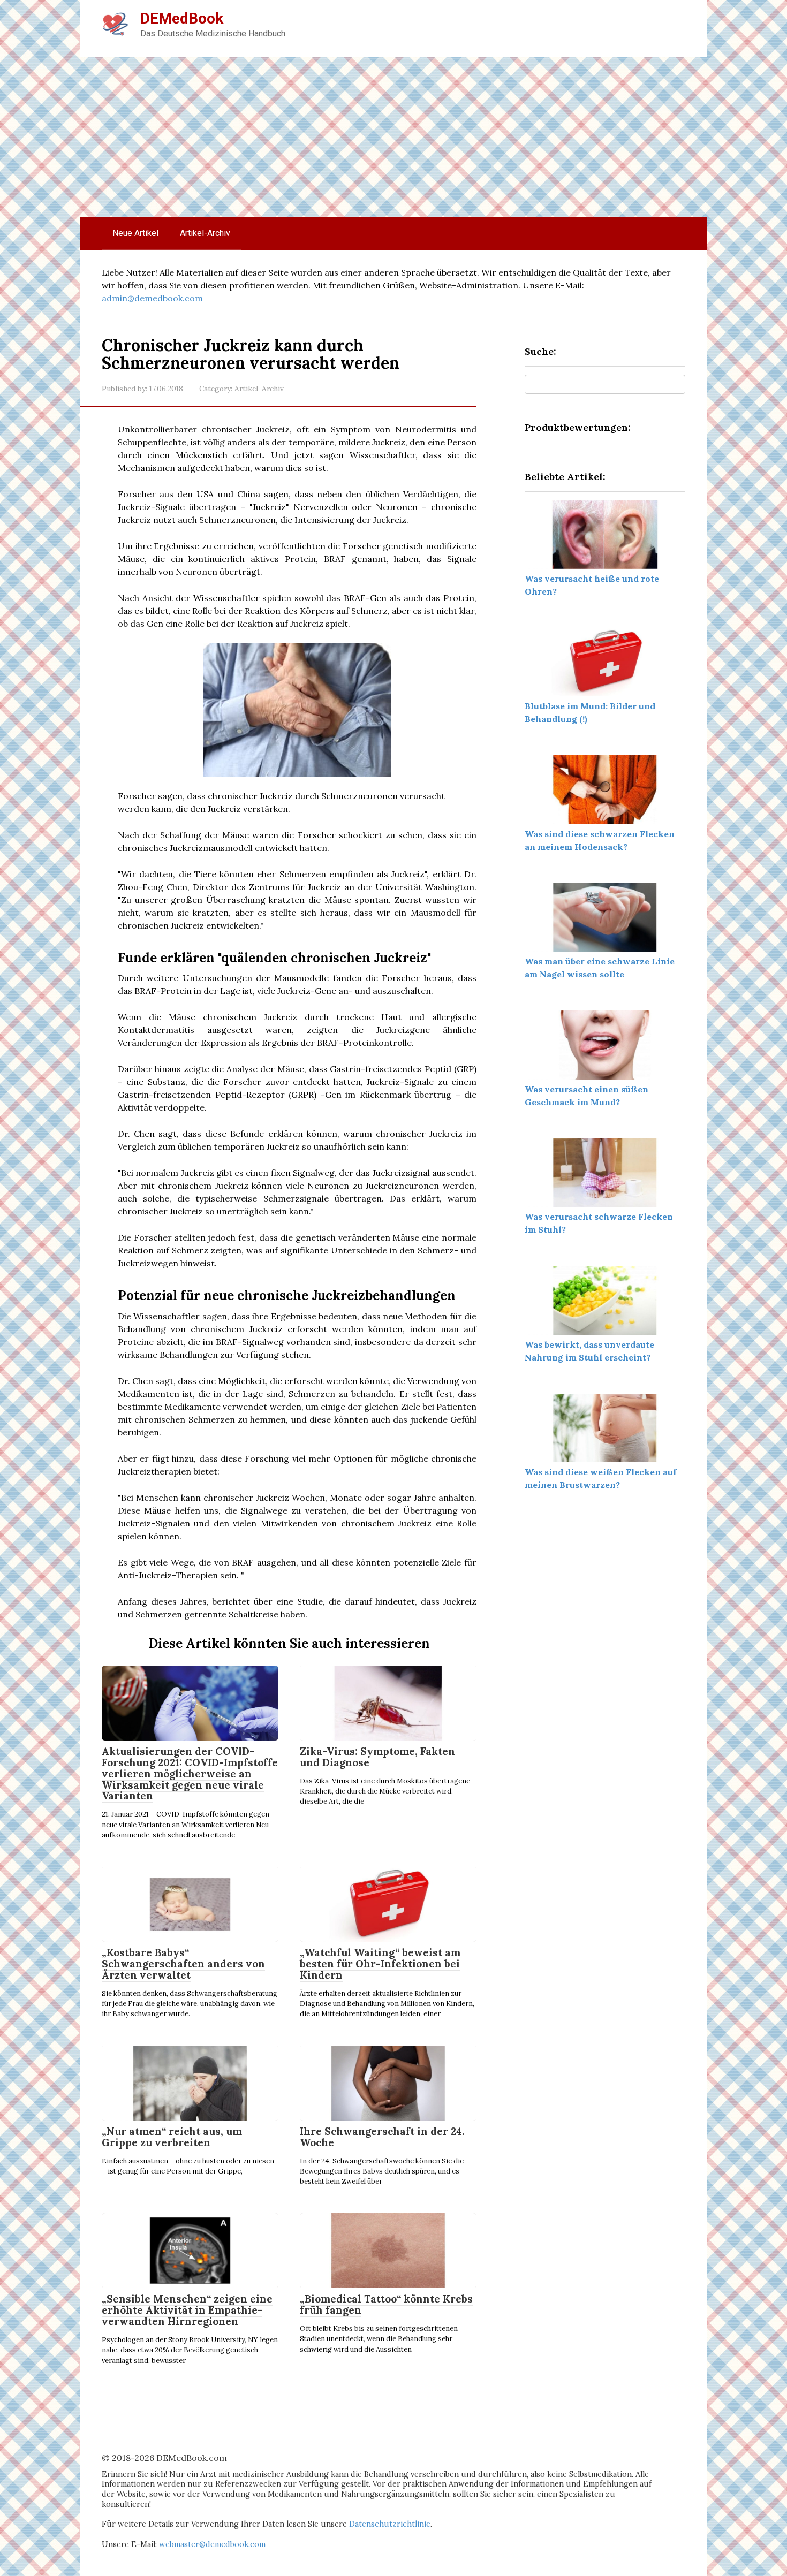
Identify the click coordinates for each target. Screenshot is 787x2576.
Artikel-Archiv (205, 233)
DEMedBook (182, 18)
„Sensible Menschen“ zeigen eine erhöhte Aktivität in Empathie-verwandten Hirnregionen (187, 2310)
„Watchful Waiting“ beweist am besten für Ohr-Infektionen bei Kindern (380, 1964)
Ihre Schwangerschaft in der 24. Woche (382, 2137)
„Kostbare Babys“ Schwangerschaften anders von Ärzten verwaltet (183, 1964)
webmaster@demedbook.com (212, 2544)
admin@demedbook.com (152, 298)
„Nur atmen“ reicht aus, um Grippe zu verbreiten (172, 2137)
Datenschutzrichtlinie (390, 2524)
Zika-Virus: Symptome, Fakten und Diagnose (377, 1757)
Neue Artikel (135, 233)
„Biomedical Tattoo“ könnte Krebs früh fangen (386, 2304)
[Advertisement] (393, 137)
